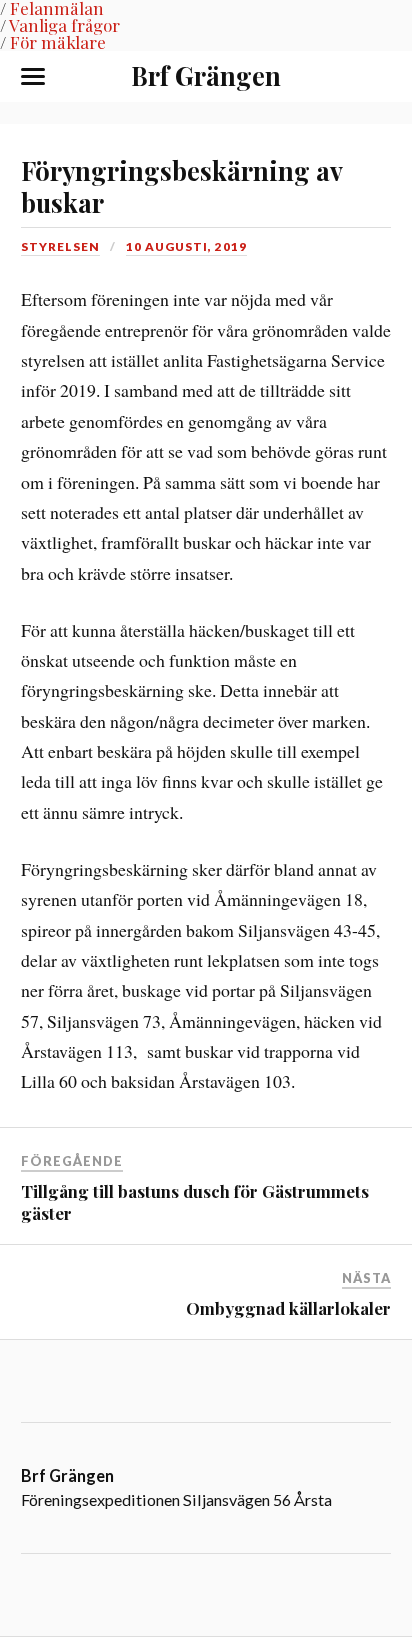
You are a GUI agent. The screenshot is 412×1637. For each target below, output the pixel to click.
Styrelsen (60, 246)
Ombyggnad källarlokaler (288, 1308)
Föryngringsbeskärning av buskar (181, 186)
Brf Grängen (206, 75)
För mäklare (58, 42)
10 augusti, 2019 (186, 246)
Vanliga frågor (64, 25)
